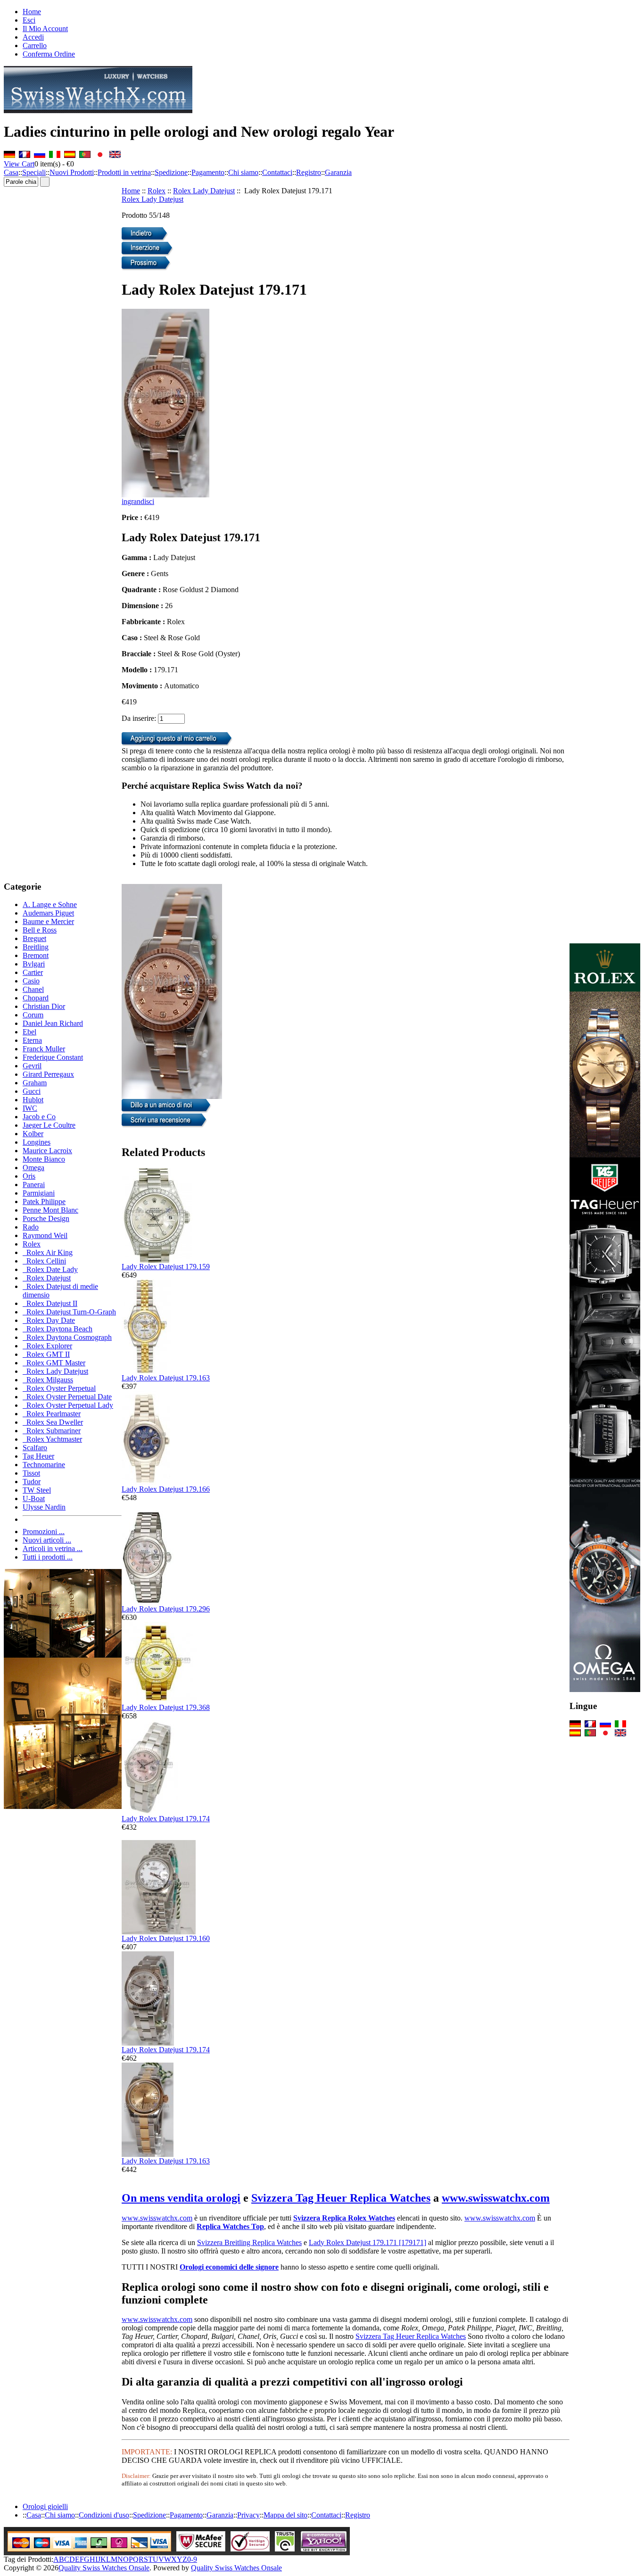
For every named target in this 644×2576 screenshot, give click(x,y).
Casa (11, 172)
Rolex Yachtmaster (52, 1439)
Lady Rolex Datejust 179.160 (166, 1938)
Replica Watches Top (230, 2226)
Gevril (32, 1066)
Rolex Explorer (47, 1346)
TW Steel (37, 1490)
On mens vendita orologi (181, 2198)
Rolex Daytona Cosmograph (67, 1337)
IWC (30, 1108)
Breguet (34, 938)
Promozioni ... (44, 1532)
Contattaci (277, 172)
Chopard (36, 998)
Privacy (248, 2515)
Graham (35, 1083)
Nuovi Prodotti (72, 172)
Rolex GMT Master (54, 1363)
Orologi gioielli (45, 2506)
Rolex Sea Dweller (53, 1422)
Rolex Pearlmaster (52, 1414)
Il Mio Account (45, 29)
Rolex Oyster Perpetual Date (67, 1397)
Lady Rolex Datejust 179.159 (166, 1267)
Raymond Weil (45, 1235)
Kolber (33, 1134)
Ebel (29, 1032)
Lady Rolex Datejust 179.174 (166, 1819)
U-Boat (34, 1499)
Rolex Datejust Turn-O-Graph (69, 1312)
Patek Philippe (44, 1201)
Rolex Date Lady (50, 1269)
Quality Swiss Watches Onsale (104, 2568)
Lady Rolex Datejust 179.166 (166, 1489)
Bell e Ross (40, 930)
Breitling (36, 947)
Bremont (36, 955)
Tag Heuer (38, 1456)
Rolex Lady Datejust (204, 191)
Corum (33, 1015)
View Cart (19, 164)
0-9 (192, 2559)
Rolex (157, 191)
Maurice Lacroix (47, 1151)
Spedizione (171, 172)
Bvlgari (34, 964)
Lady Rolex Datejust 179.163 (166, 1378)
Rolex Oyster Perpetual (59, 1388)
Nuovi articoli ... (47, 1540)
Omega (33, 1168)
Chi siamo (243, 172)
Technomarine (44, 1465)
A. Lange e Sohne (50, 904)
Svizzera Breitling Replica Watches (249, 2242)
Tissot (31, 1473)
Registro (309, 172)
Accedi (33, 37)
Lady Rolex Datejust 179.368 (166, 1707)
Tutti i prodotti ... (48, 1557)
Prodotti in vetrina (124, 172)
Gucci (32, 1091)
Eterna (32, 1040)
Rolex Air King (48, 1252)
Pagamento (208, 172)
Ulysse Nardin (44, 1507)
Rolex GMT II (46, 1354)
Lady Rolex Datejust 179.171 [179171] (367, 2242)
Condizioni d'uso (104, 2515)
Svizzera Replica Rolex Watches (344, 2218)
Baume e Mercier (48, 921)
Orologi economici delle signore (229, 2267)
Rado (31, 1227)
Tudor (32, 1482)
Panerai (34, 1185)
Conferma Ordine (49, 54)
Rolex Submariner (52, 1431)
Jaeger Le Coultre (49, 1125)
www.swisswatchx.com (496, 2198)
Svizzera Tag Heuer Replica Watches (341, 2198)
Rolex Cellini (44, 1261)
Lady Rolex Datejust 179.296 (166, 1609)
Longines (37, 1142)
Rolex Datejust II (50, 1303)
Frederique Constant (53, 1057)
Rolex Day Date (49, 1320)
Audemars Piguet (48, 913)
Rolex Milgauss (48, 1380)
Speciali (34, 172)
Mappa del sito (285, 2515)
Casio (31, 981)
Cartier (33, 972)
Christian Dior (44, 1006)
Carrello (35, 45)
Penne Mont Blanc (50, 1210)
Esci (29, 20)
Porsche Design (46, 1218)
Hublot (33, 1100)
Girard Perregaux (48, 1074)
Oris (29, 1176)
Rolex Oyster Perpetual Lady (68, 1405)
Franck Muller (44, 1049)
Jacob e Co (39, 1117)
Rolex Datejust (47, 1278)
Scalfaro (35, 1448)
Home (32, 12)
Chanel (33, 989)
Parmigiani (39, 1193)
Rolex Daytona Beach (58, 1329)
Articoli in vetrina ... (53, 1548)
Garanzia (338, 172)
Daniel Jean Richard (53, 1023)
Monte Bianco (44, 1159)
